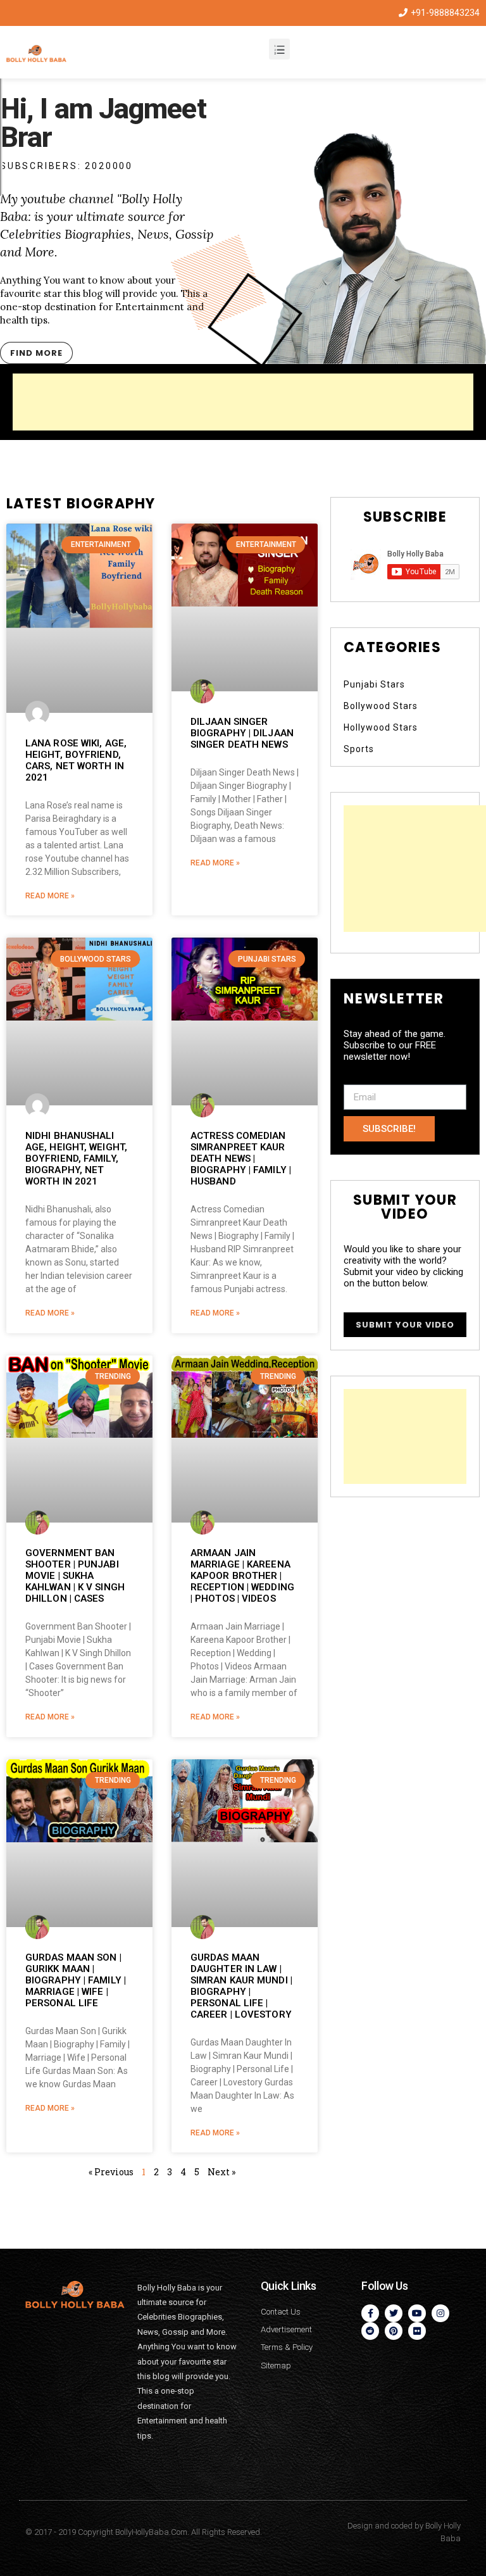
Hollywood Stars (381, 727)
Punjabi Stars (374, 684)
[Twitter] (394, 2313)
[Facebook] (370, 2313)
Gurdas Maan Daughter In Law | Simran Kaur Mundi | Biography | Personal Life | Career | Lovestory (241, 1986)
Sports (359, 749)
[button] (36, 353)
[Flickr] (417, 2331)
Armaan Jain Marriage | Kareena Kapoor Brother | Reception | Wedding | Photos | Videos (242, 1576)
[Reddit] (370, 2331)
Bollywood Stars (381, 706)
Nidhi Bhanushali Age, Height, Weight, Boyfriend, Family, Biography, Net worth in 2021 (76, 1159)
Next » (221, 2172)
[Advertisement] (243, 402)
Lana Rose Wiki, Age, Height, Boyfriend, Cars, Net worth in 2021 (76, 760)
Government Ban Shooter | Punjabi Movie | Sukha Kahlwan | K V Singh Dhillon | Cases (75, 1576)
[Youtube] (417, 2313)
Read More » (50, 896)
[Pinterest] (394, 2331)
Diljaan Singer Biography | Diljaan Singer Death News (242, 733)
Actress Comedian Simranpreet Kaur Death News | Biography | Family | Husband (241, 1159)
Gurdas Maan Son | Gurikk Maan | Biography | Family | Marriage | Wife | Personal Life (76, 1980)
